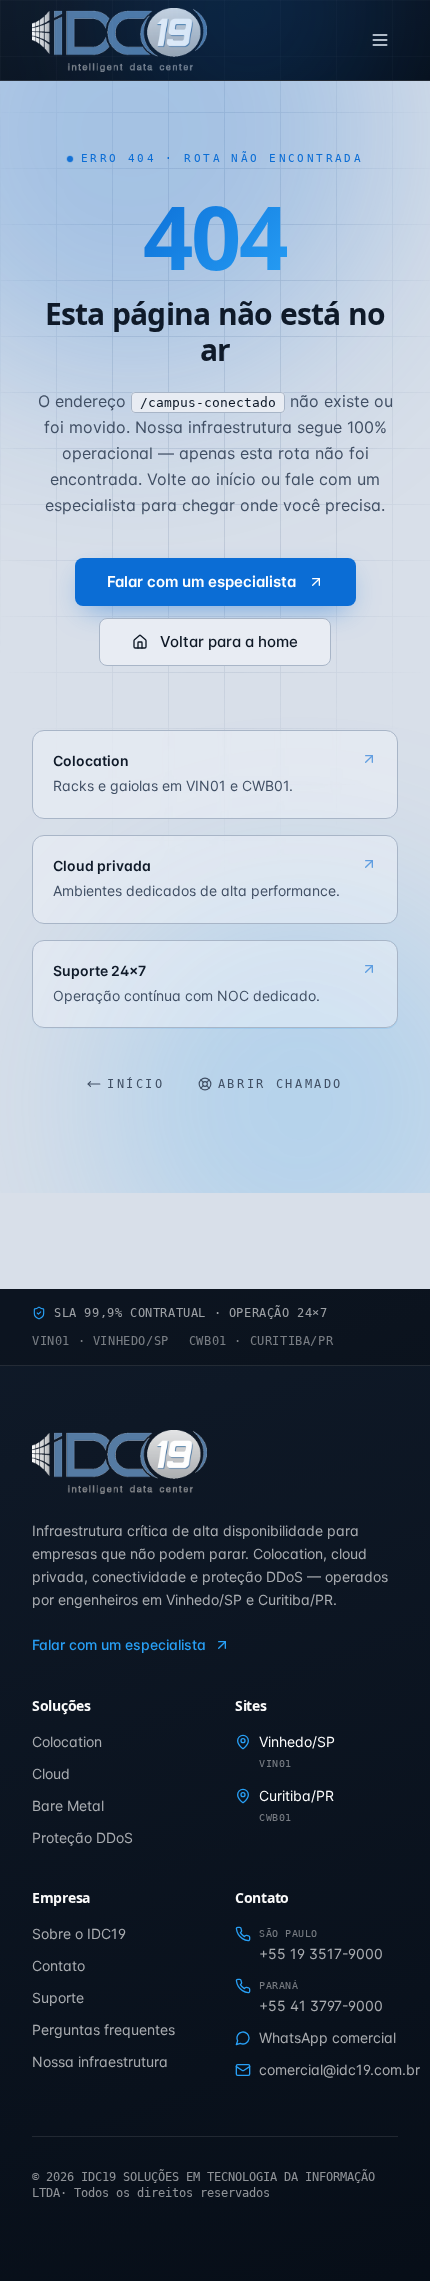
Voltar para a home (229, 641)
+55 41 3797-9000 (321, 2005)
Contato (58, 1965)
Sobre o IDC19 (79, 1933)
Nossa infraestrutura (100, 2061)
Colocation (67, 1741)
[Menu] (380, 40)
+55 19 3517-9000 (321, 1953)
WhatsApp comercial (327, 2037)
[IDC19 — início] (119, 40)
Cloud (51, 1773)
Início (136, 1084)
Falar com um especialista (201, 581)
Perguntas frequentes (103, 2029)
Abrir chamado (280, 1084)
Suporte (58, 1997)
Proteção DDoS (82, 1837)
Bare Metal (68, 1805)
